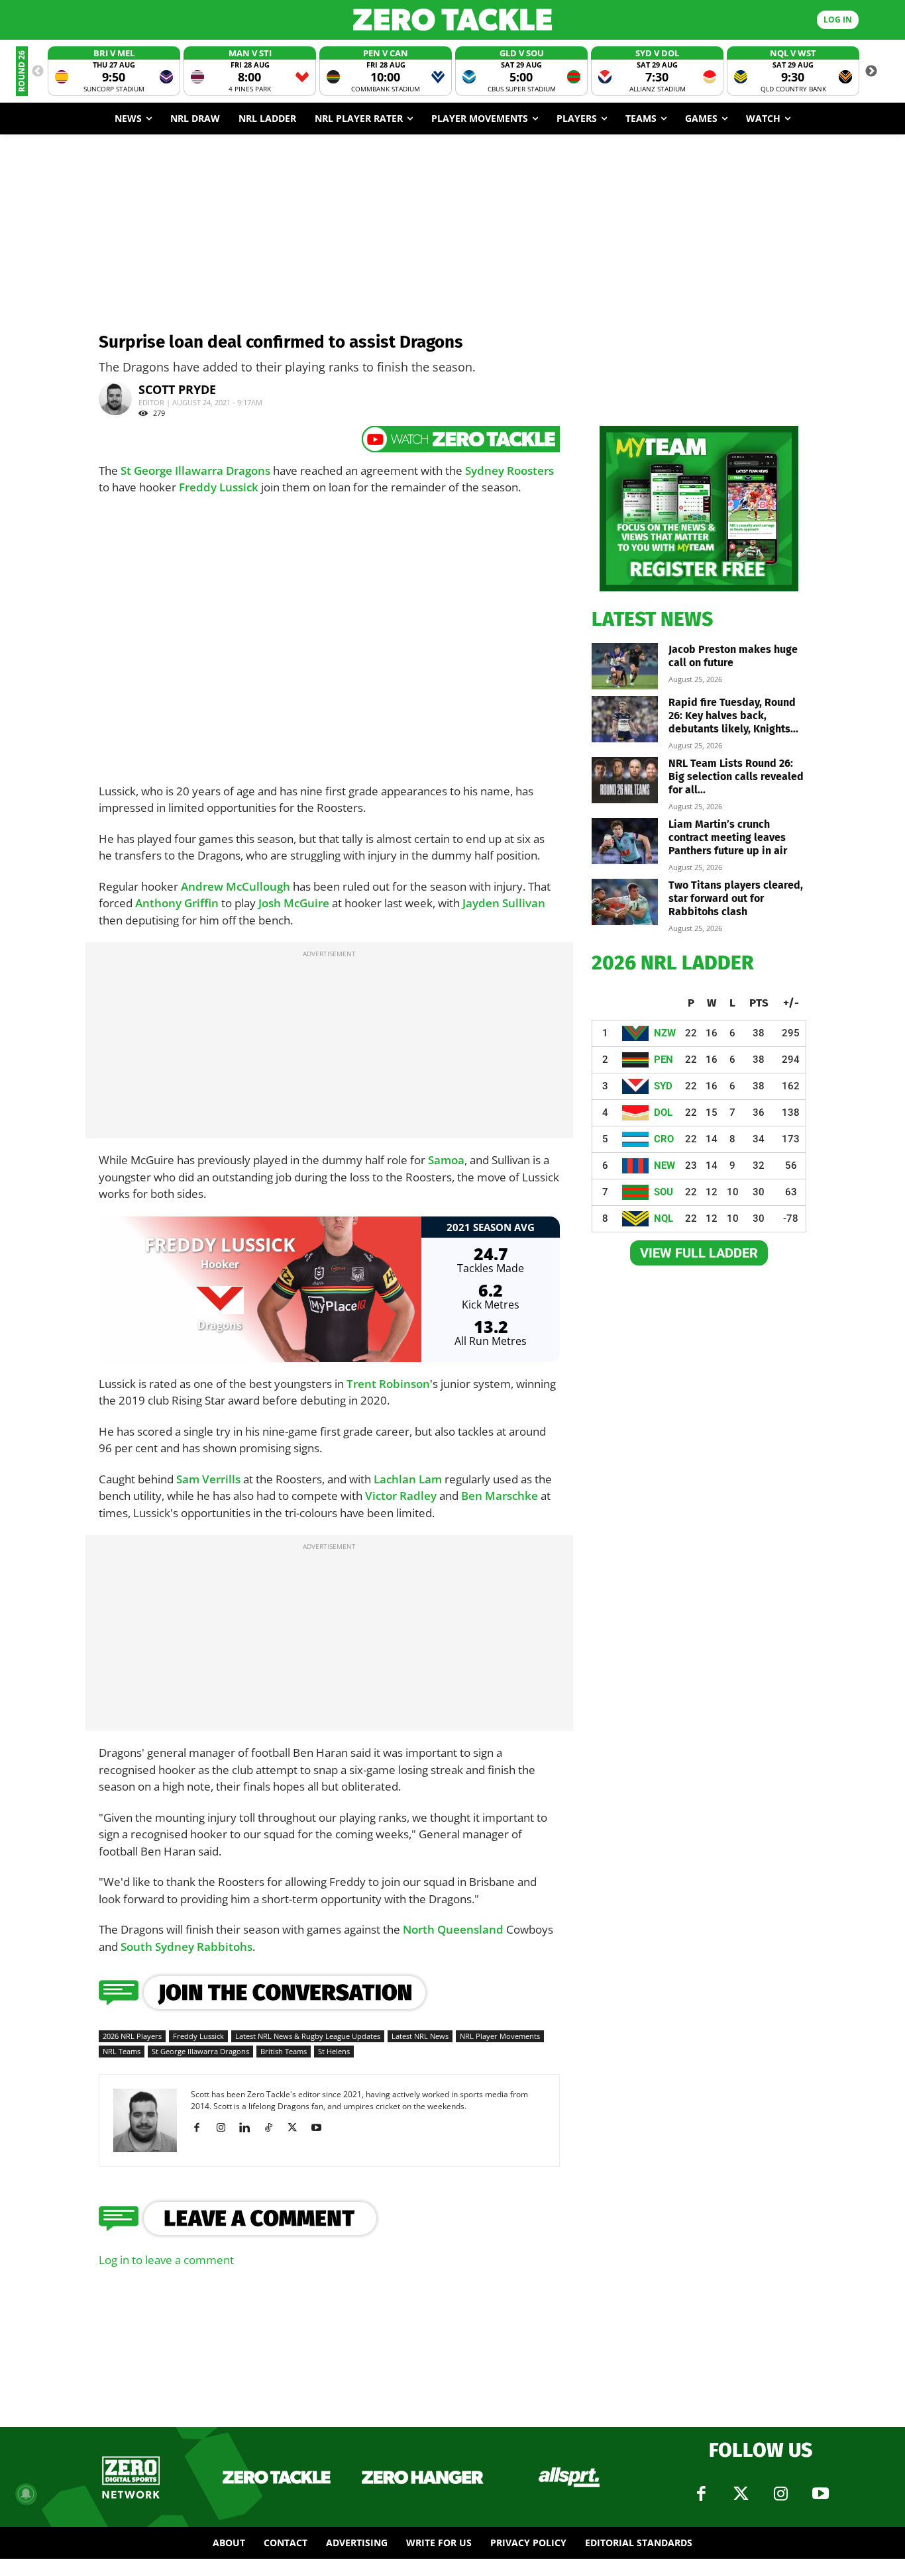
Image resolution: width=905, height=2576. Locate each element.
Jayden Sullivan (504, 903)
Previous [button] (38, 72)
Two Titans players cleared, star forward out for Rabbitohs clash (736, 898)
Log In (838, 20)
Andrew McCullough (236, 886)
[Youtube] (321, 2128)
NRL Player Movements (500, 2036)
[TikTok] (273, 2128)
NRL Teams (122, 2051)
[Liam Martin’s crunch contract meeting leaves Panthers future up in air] (625, 841)
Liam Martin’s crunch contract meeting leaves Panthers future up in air (728, 837)
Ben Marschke (500, 1496)
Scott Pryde (177, 389)
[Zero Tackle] (453, 20)
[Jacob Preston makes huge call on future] (625, 666)
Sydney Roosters (509, 471)
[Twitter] (741, 2494)
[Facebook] (202, 2128)
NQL (664, 1218)
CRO (664, 1139)
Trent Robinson (388, 1384)
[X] (297, 2128)
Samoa (446, 1160)
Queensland (470, 1929)
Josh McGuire (294, 903)
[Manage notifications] (26, 2494)
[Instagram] (226, 2128)
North (420, 1929)
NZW (665, 1033)
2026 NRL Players (132, 2036)
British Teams (284, 2051)
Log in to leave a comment (166, 2260)
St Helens (334, 2051)
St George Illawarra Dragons (195, 471)
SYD (663, 1086)
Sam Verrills (208, 1479)
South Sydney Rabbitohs (186, 1947)
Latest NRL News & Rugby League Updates (308, 2036)
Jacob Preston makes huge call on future (733, 656)
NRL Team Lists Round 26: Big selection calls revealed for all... (736, 776)
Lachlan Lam (408, 1479)
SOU (664, 1192)
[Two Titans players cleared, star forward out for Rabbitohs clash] (625, 902)
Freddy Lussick (219, 487)
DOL (663, 1113)
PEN (664, 1060)
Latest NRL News (420, 2036)
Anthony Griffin (177, 903)
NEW (665, 1165)
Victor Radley (401, 1496)
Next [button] (871, 72)
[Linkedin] (249, 2128)
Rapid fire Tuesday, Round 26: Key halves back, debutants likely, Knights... (733, 716)
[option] (114, 71)
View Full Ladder (699, 1253)
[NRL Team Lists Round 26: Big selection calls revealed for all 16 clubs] (625, 780)
